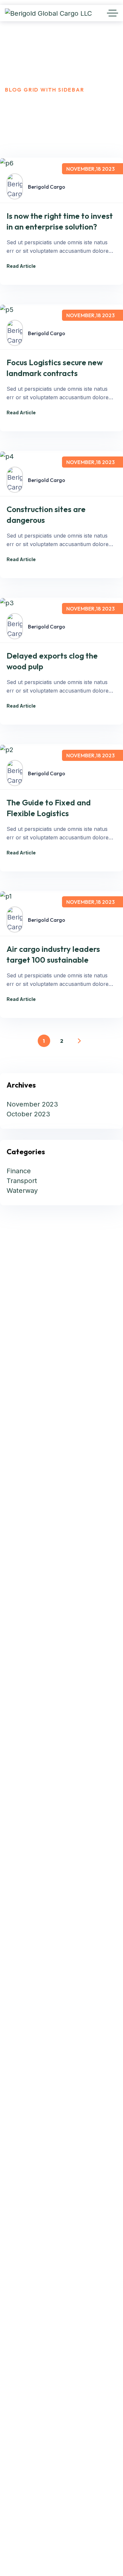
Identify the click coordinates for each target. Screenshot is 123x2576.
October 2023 (28, 1114)
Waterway (22, 1191)
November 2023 (32, 1104)
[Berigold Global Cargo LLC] (48, 13)
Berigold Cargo (47, 187)
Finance (19, 1171)
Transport (22, 1181)
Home (14, 81)
